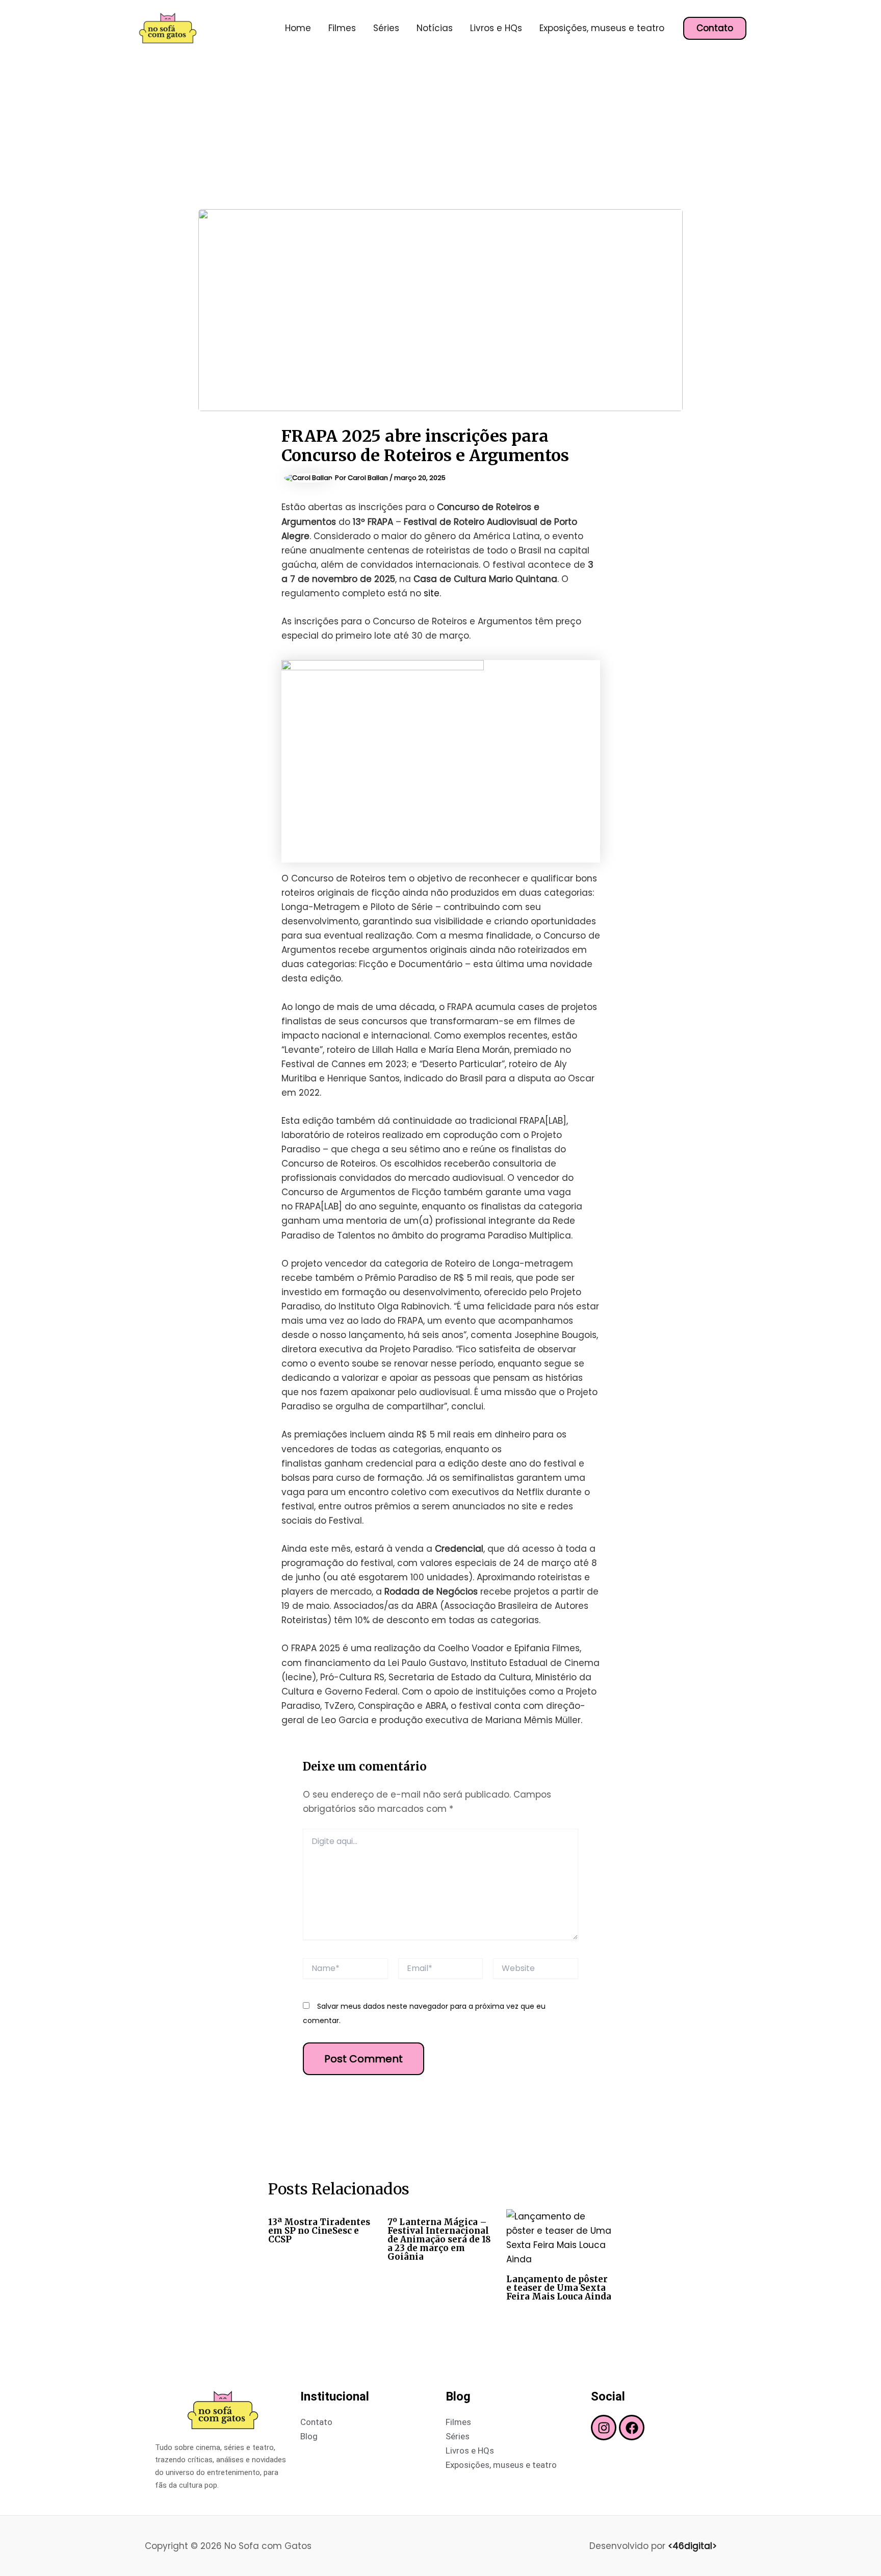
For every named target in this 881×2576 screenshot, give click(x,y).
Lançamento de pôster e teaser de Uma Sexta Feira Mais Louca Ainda (559, 2288)
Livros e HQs (496, 28)
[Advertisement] (440, 133)
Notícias (435, 28)
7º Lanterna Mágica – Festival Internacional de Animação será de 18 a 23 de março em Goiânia (439, 2239)
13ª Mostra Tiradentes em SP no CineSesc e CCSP (319, 2231)
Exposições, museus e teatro (602, 28)
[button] (715, 28)
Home (298, 28)
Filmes (342, 28)
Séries (386, 28)
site (432, 593)
